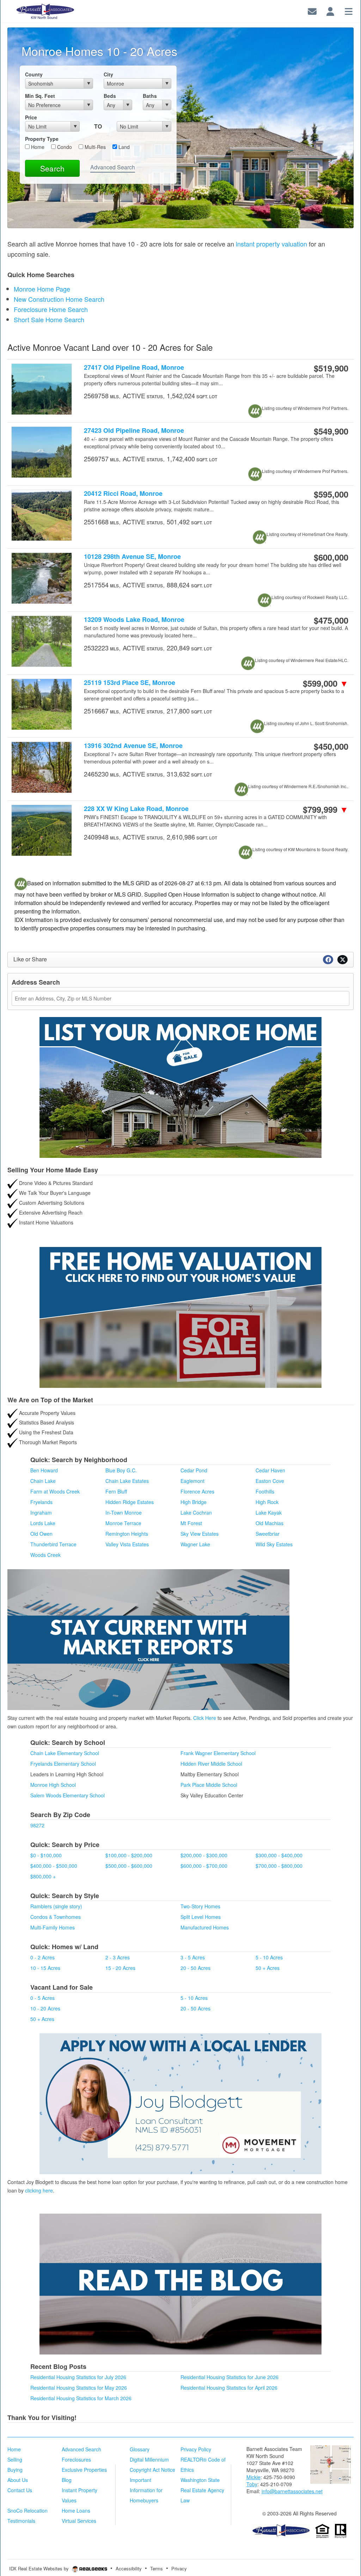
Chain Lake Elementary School (65, 1753)
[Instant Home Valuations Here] (180, 1317)
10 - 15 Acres (45, 1968)
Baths (150, 96)
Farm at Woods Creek (55, 1491)
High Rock (267, 1502)
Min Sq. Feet (40, 96)
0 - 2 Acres (42, 1957)
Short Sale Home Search (49, 319)
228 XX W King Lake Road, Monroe (136, 809)
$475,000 (331, 620)
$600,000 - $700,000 (204, 1866)
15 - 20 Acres (120, 1968)
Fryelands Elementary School (63, 1764)
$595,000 (331, 494)
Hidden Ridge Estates (130, 1502)
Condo (64, 147)
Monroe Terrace (123, 1523)
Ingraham (41, 1512)
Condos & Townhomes (56, 1917)
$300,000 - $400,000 (279, 1855)
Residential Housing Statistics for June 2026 (230, 2377)
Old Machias (270, 1523)
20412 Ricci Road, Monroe (123, 494)
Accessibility (129, 2568)
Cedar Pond (194, 1470)
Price (31, 117)
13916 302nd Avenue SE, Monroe (133, 746)
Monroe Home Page (42, 289)
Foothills (265, 1491)
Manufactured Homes (205, 1927)
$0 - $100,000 (46, 1855)
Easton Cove (270, 1481)
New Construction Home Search (59, 299)
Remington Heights (127, 1534)
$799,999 (326, 809)
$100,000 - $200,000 (129, 1855)
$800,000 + (43, 1876)
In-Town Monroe (124, 1512)
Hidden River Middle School (211, 1764)
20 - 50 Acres (195, 1968)
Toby (252, 2484)
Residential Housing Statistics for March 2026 (81, 2398)
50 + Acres (268, 1968)
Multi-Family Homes (53, 1927)
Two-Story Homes (200, 1906)
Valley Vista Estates (127, 1544)
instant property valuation (271, 244)
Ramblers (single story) (56, 1906)
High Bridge (194, 1502)
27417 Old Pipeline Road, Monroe (134, 367)
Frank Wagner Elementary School (218, 1753)
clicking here (39, 2190)
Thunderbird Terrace (53, 1544)
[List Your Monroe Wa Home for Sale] (180, 1087)
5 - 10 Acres (269, 1957)
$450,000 (331, 746)
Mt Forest (191, 1523)
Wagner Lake (195, 1544)
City (108, 74)
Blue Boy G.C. (121, 1470)
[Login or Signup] (330, 10)
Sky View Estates (200, 1534)
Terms (157, 2568)
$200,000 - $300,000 (204, 1855)
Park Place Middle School (209, 1785)
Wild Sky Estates (274, 1544)
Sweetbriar (268, 1534)
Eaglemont (192, 1481)
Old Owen (41, 1534)
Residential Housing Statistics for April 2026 (229, 2388)
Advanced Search (113, 167)
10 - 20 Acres (45, 2008)
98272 (37, 1825)
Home (37, 147)
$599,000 (326, 683)
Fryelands (41, 1502)
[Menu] (349, 10)
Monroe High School (53, 1785)
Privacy (179, 2568)
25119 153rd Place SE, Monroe (130, 683)
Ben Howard (44, 1470)
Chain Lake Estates (127, 1481)
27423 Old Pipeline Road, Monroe (134, 431)
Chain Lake (43, 1481)
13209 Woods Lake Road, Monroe (134, 620)
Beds (110, 96)
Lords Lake (43, 1523)
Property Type (42, 139)
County (34, 74)
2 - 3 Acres (118, 1957)
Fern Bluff (116, 1491)
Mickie (253, 2477)
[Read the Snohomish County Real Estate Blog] (180, 2284)
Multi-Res (94, 147)
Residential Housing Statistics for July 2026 (78, 2377)
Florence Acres (197, 1491)
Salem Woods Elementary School (68, 1795)
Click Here (205, 1718)
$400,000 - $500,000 (54, 1866)
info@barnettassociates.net (292, 2491)
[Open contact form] (312, 10)
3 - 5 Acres (193, 1957)
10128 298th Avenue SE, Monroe (132, 557)
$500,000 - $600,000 (129, 1866)
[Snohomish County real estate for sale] (281, 2530)
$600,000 (331, 557)
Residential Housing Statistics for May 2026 (79, 2388)
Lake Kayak (269, 1512)
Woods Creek (45, 1555)
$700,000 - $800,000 (279, 1866)
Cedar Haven (270, 1470)
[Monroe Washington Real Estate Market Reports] (148, 1639)
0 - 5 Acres (42, 1998)
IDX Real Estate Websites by (40, 2568)
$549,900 (331, 431)
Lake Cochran (196, 1512)
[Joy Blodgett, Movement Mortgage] (180, 2104)
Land (123, 147)
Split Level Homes (201, 1917)
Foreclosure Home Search (51, 309)
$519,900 (331, 368)
